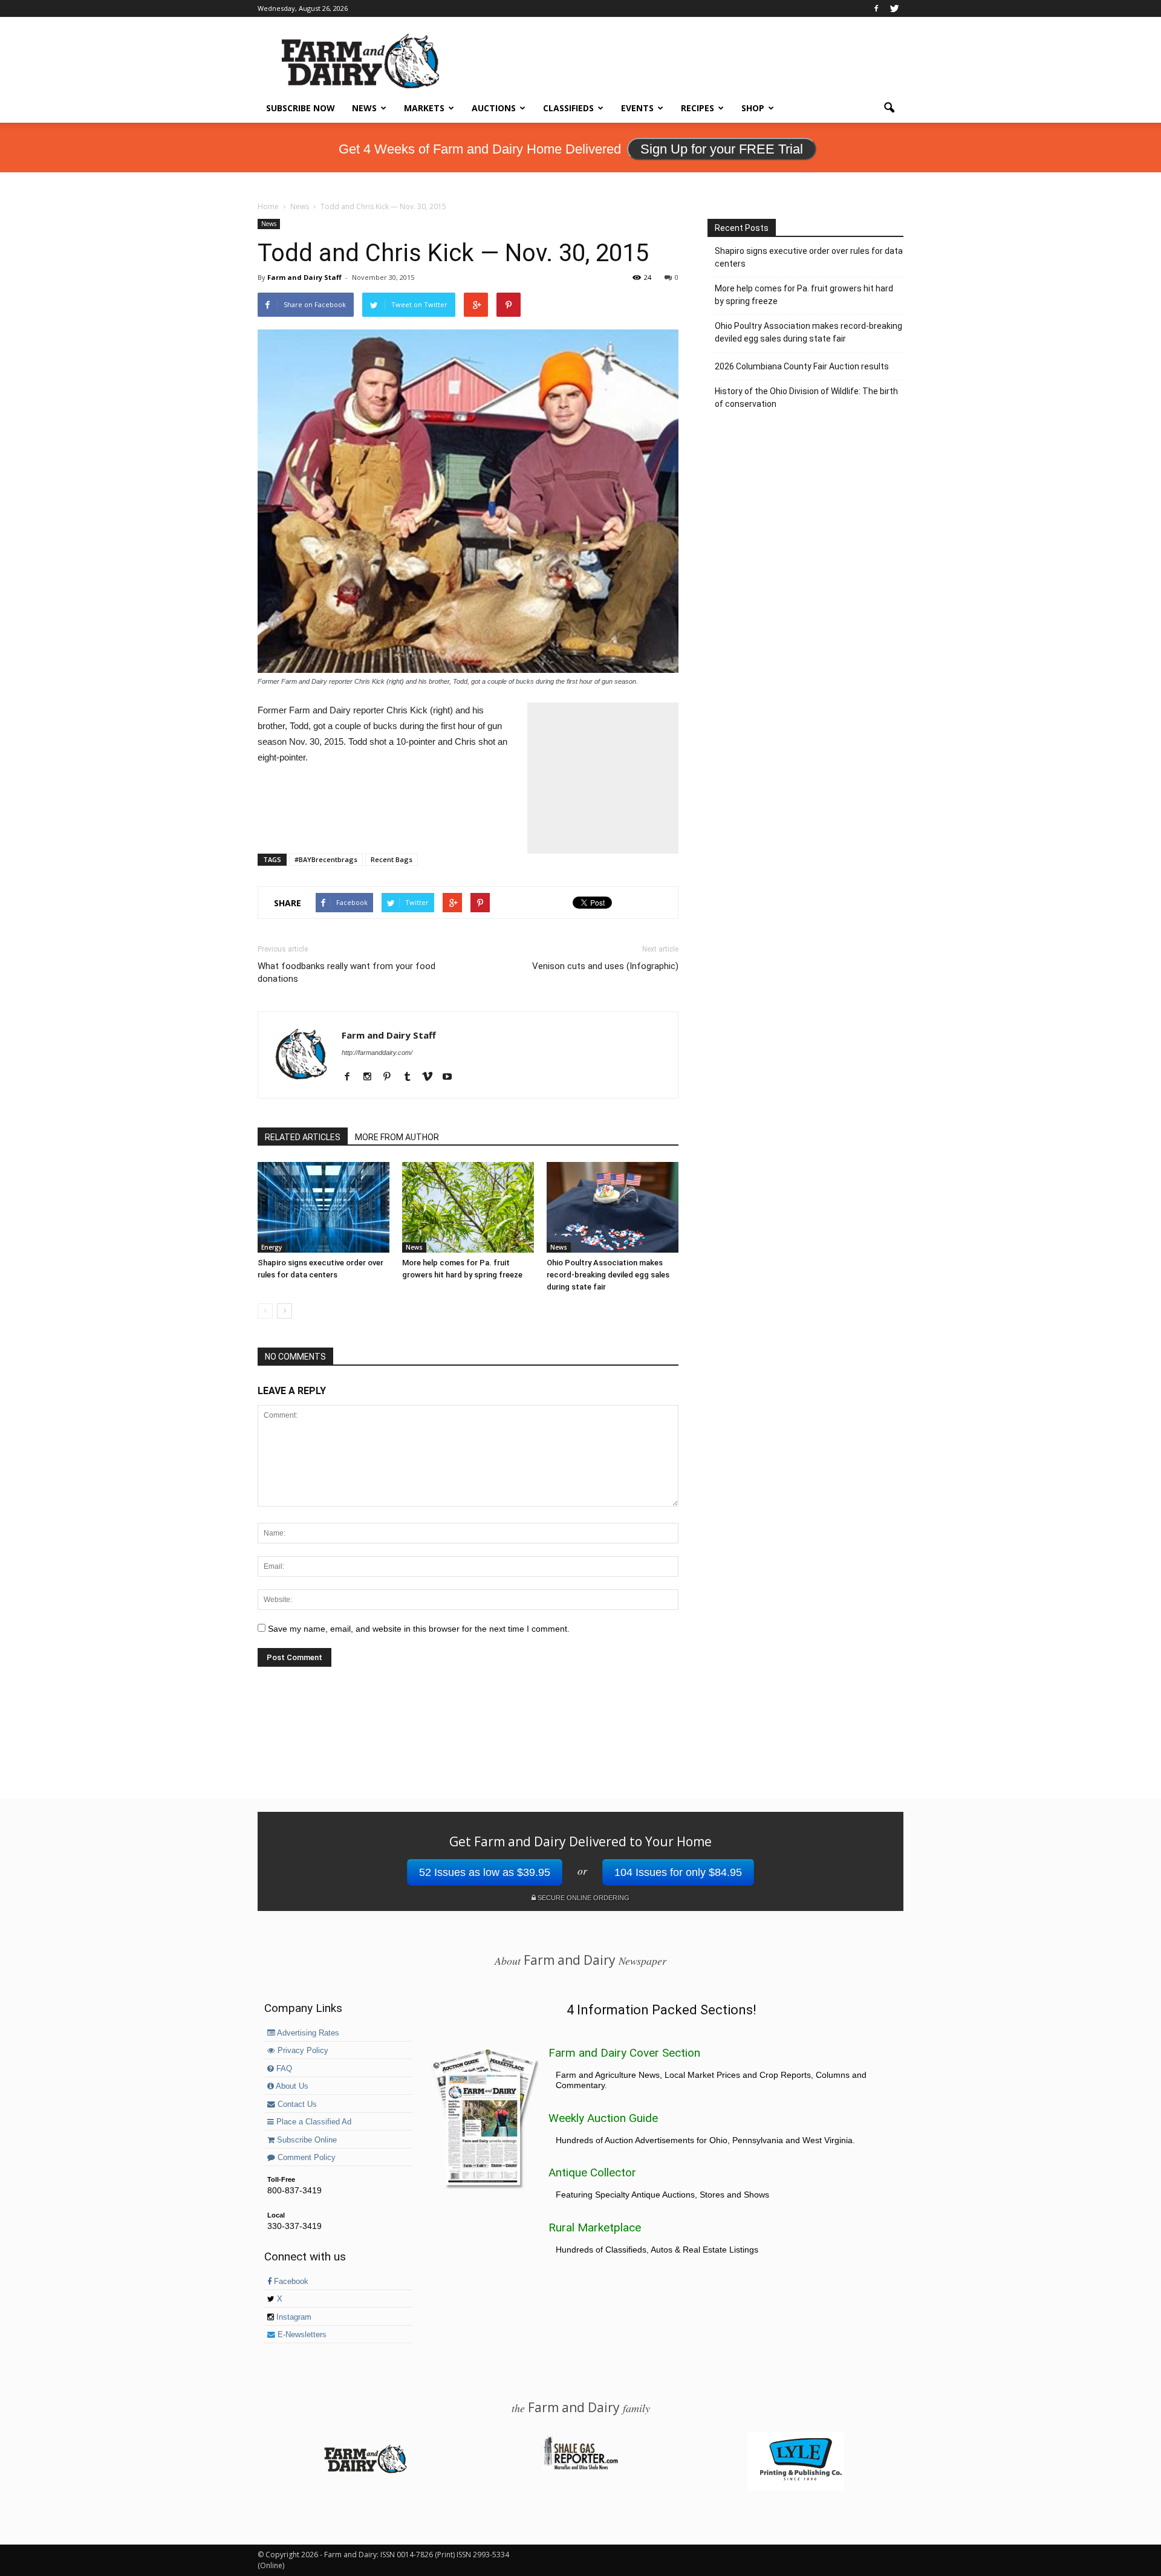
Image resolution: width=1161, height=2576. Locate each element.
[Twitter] (894, 8)
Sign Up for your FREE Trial (722, 149)
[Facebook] (876, 8)
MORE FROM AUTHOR (397, 1137)
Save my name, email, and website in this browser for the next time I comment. (419, 1629)
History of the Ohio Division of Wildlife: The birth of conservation (806, 397)
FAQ (283, 2069)
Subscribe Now (301, 108)
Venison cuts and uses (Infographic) (605, 966)
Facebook (290, 2282)
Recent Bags (392, 859)
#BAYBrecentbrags (326, 859)
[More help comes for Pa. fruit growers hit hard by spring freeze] (468, 1207)
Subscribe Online (306, 2140)
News (364, 108)
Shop (753, 108)
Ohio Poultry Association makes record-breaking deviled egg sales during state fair (608, 1275)
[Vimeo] (431, 1077)
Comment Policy (305, 2158)
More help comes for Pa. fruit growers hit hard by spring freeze (804, 295)
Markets (424, 108)
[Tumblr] (411, 1077)
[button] (889, 108)
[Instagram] (372, 1077)
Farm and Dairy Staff (304, 277)
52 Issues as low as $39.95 (485, 1872)
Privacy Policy (302, 2051)
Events (637, 108)
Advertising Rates (307, 2033)
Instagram (293, 2317)
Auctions (494, 108)
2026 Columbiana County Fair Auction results (802, 366)
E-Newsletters (301, 2335)
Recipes (698, 108)
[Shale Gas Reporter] (580, 2468)
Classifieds (568, 108)
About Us (291, 2086)
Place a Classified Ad (313, 2122)
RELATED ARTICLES (303, 1137)
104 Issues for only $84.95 (678, 1872)
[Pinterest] (392, 1077)
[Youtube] (451, 1077)
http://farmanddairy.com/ (377, 1053)
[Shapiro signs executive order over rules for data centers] (324, 1207)
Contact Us (296, 2104)
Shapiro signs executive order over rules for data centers (809, 257)
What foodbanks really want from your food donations (346, 972)
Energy (272, 1247)
